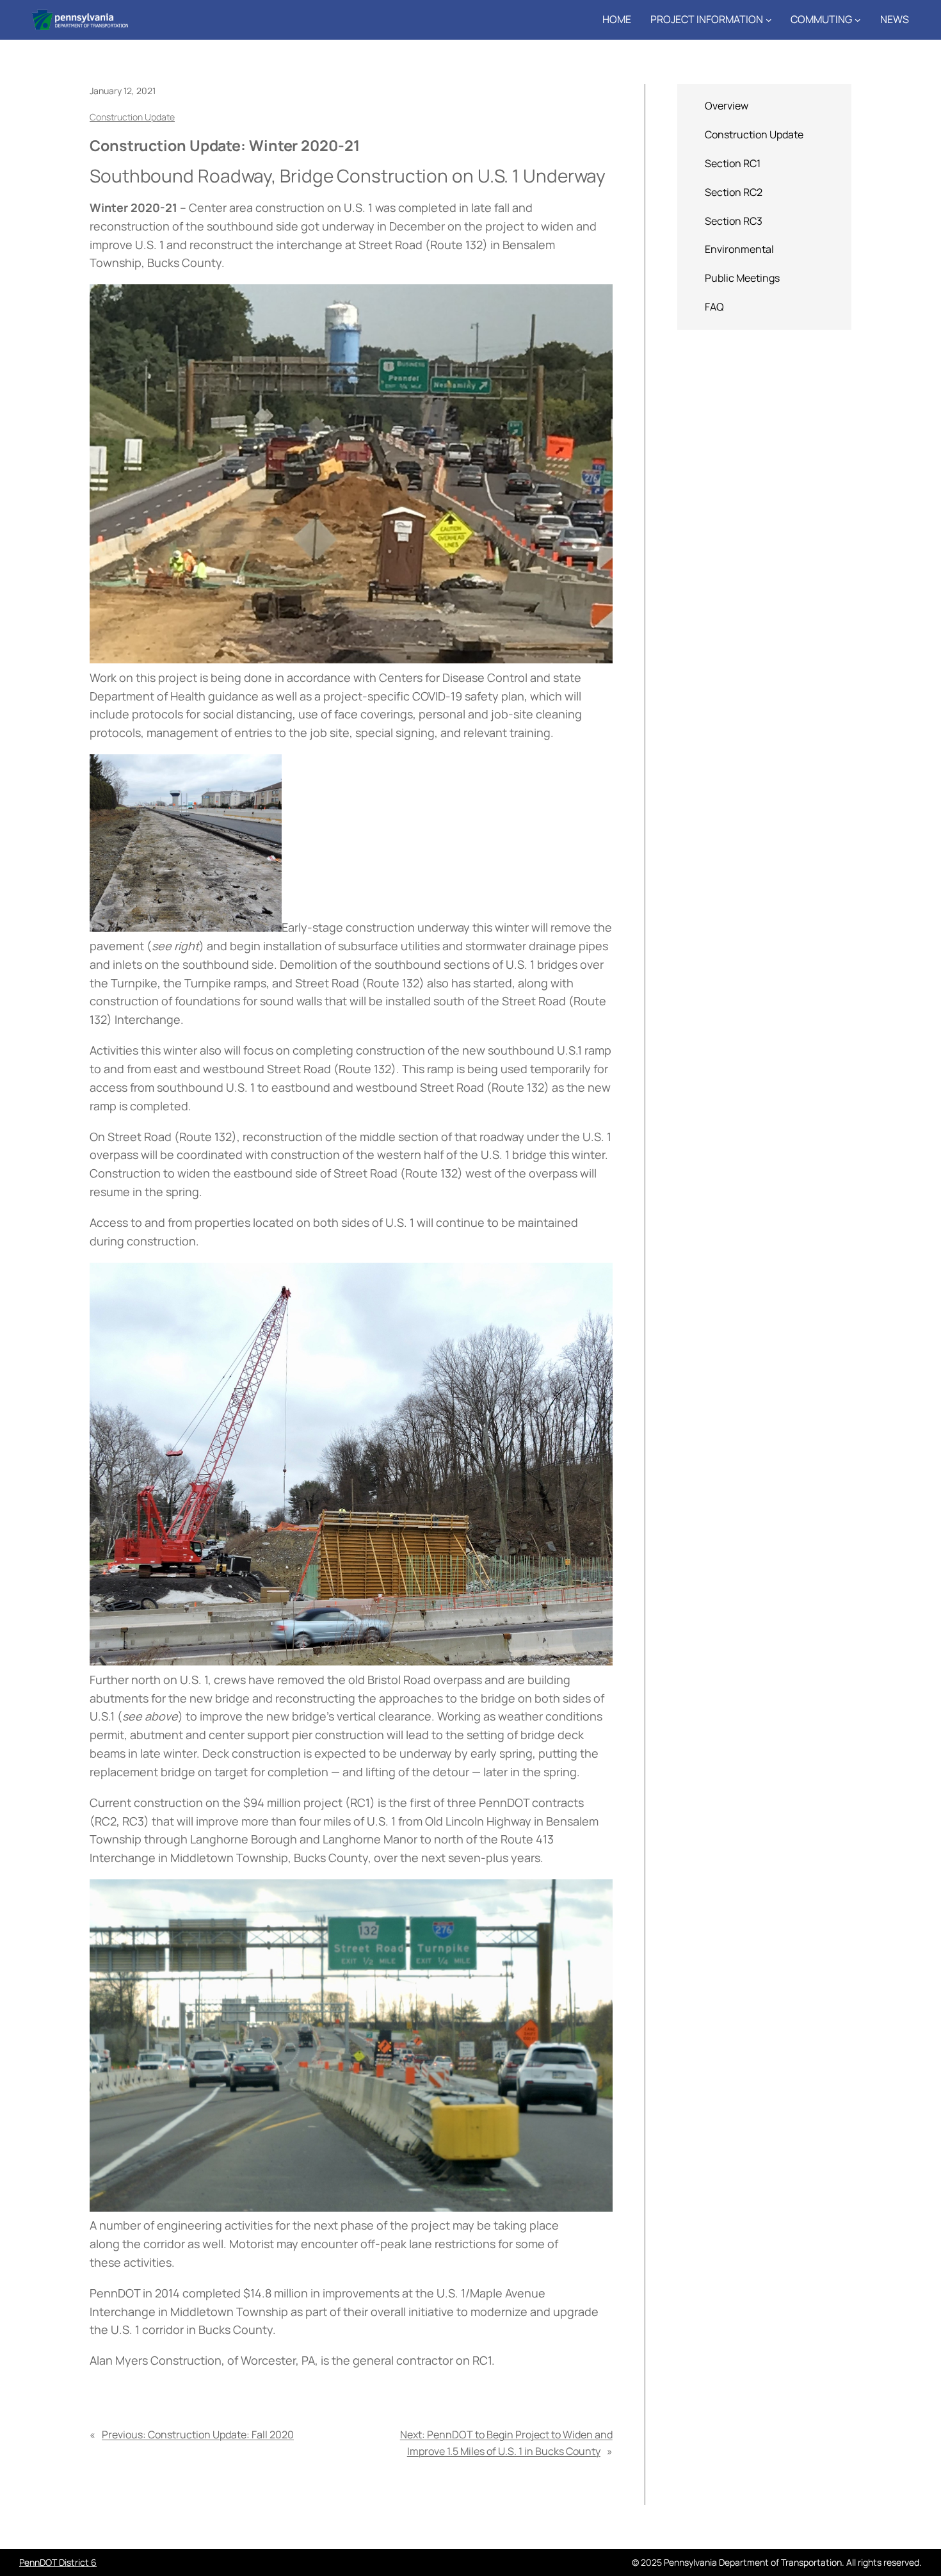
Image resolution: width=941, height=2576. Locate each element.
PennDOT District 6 (58, 2562)
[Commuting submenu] (858, 20)
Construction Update (132, 117)
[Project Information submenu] (769, 20)
